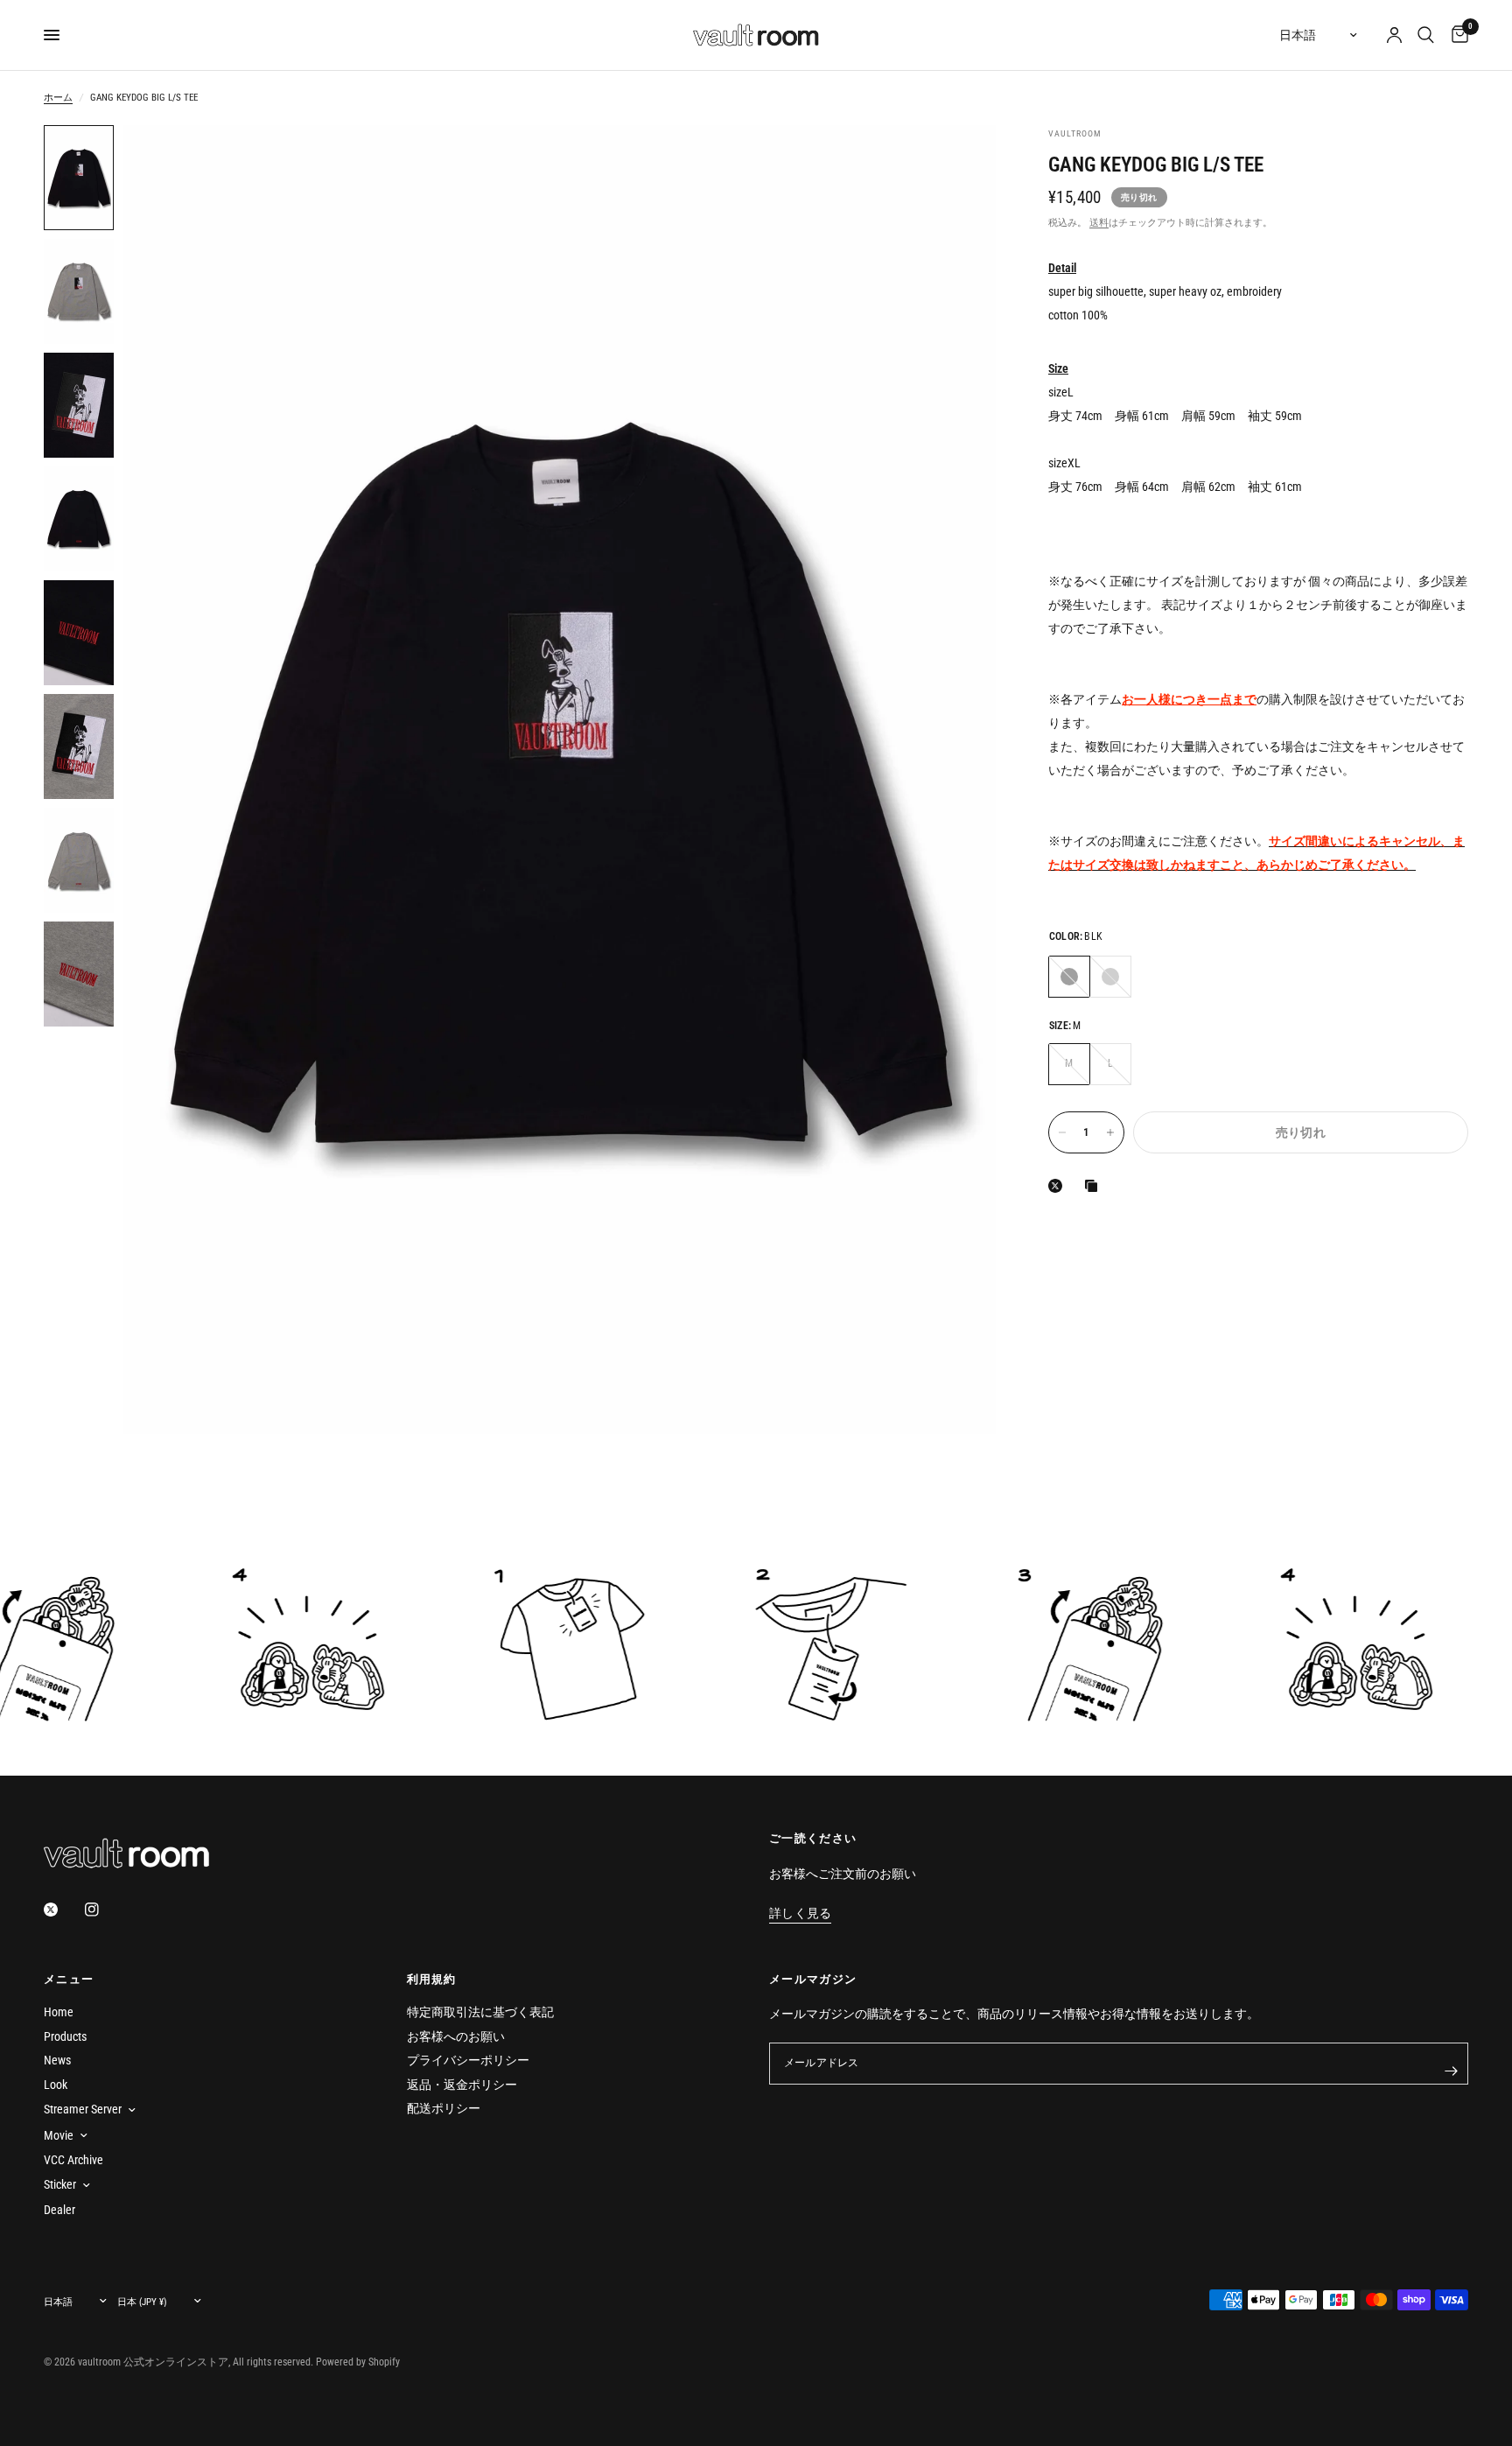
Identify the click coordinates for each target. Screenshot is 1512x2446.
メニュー (69, 1979)
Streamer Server (83, 2109)
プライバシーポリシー (468, 2060)
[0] (1456, 35)
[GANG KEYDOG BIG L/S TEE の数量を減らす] (1062, 1132)
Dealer (59, 2210)
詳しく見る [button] (800, 1913)
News (57, 2060)
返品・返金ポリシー (462, 2085)
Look (56, 2085)
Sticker (60, 2184)
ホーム (58, 98)
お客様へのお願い (456, 2036)
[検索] (1426, 35)
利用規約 (432, 1979)
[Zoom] (959, 162)
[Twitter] (63, 1910)
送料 (1099, 222)
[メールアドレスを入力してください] (1451, 2071)
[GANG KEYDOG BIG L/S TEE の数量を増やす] (1110, 1132)
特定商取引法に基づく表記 (480, 2012)
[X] (1059, 1186)
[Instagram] (104, 1910)
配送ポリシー (444, 2108)
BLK (1069, 976)
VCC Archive (73, 2160)
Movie (59, 2135)
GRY (1110, 976)
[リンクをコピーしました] (1095, 1186)
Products (65, 2036)
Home (59, 2012)
